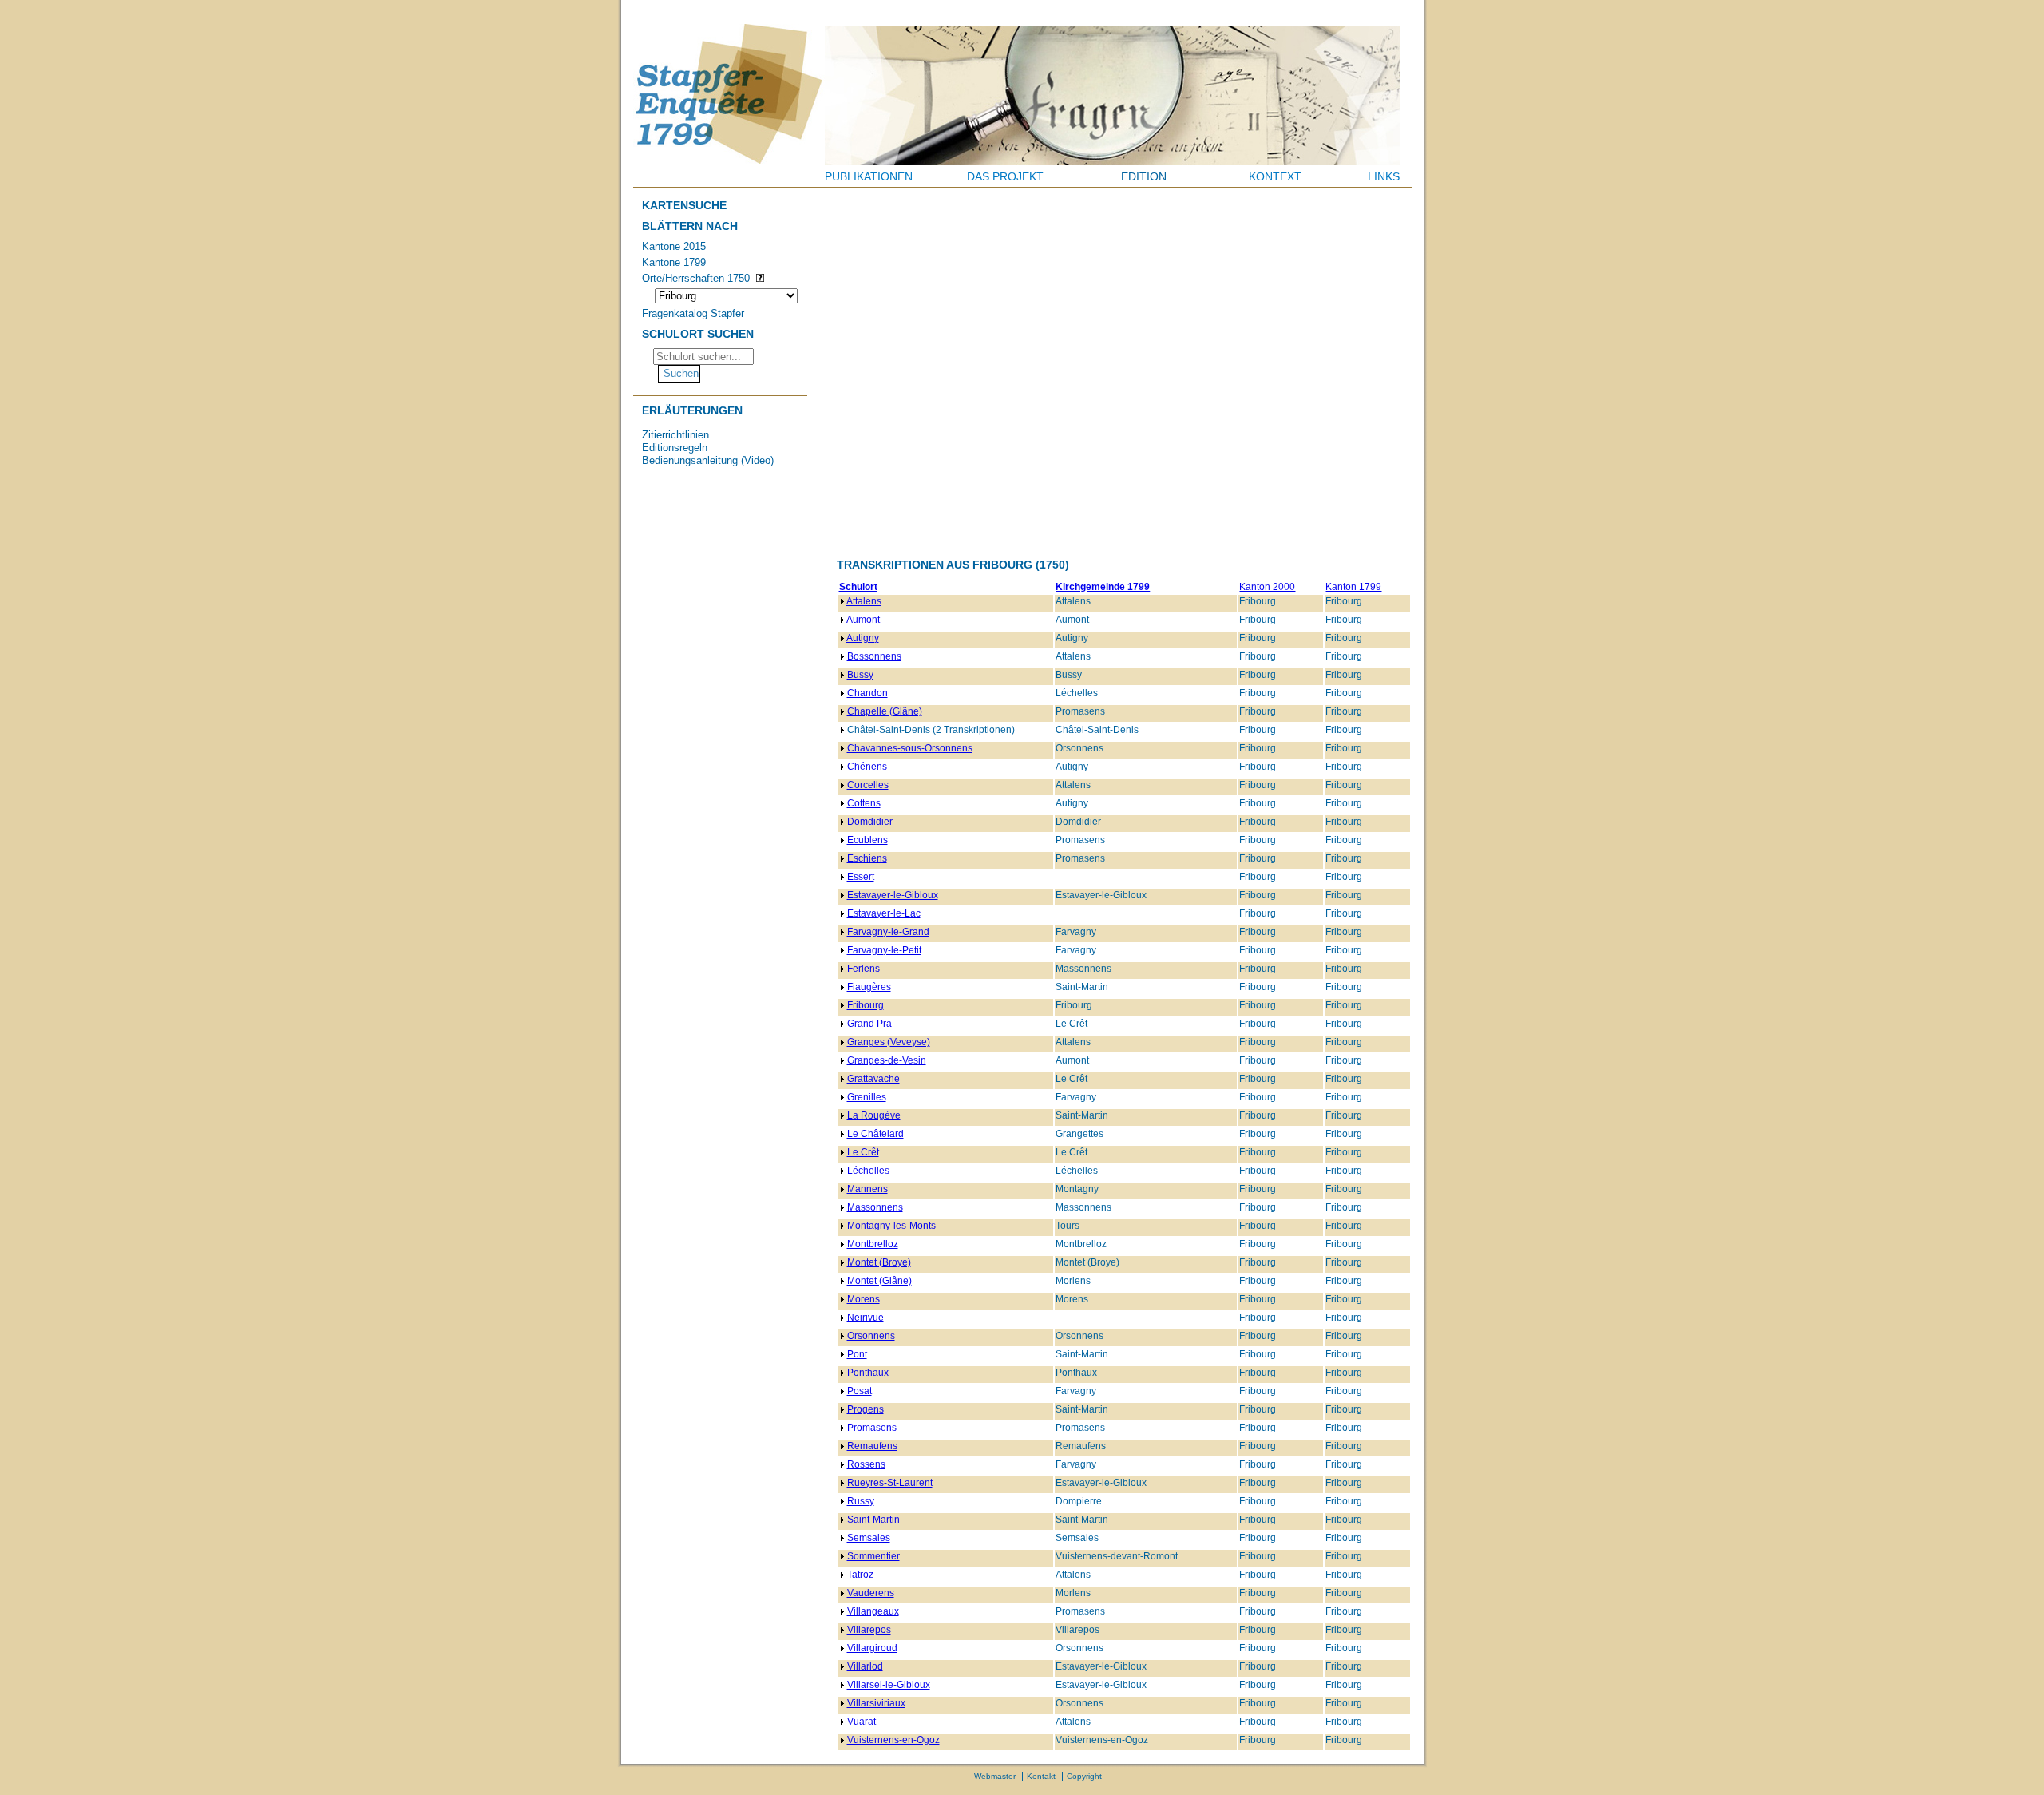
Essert (861, 877)
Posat (860, 1391)
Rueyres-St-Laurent (890, 1483)
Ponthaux (868, 1373)
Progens (866, 1409)
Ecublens (868, 840)
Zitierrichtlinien (675, 435)
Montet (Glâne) (879, 1281)
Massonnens (875, 1207)
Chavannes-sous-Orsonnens (910, 748)
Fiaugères (869, 987)
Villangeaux (873, 1611)
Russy (861, 1501)
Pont (857, 1354)
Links (1384, 176)
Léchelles (868, 1171)
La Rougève (874, 1115)
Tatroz (860, 1575)
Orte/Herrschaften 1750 (696, 278)
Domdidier (870, 822)
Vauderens (871, 1593)
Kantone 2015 (674, 246)
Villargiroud (872, 1648)
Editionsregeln (675, 448)
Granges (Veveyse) (889, 1042)
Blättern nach (690, 226)
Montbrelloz (873, 1244)
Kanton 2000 (1267, 587)
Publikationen (869, 176)
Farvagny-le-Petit (884, 950)
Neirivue (866, 1318)
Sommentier (873, 1556)
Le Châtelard (875, 1134)
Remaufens (872, 1446)
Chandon (868, 693)
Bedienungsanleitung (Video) (708, 460)
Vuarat (862, 1722)
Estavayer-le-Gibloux (893, 895)
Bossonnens (874, 656)
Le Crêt (863, 1152)
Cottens (864, 803)
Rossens (866, 1464)
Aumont (863, 620)
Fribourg (866, 1005)
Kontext (1275, 176)
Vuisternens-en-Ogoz (893, 1740)
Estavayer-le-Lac (884, 913)
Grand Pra (869, 1024)
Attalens (864, 601)
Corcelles (868, 785)
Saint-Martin (873, 1520)
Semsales (869, 1538)
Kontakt (1041, 1776)
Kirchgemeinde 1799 (1103, 587)
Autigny (863, 638)
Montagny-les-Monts (891, 1226)
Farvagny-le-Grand (888, 932)
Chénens (867, 767)
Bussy (860, 675)
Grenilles (867, 1097)
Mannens (868, 1189)
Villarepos (869, 1630)
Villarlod (865, 1666)
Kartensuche (684, 205)
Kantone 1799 (674, 262)
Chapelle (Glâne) (885, 711)
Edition (1144, 176)
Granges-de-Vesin (887, 1060)
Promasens (872, 1428)
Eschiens (867, 858)
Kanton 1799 (1353, 587)
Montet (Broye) (879, 1262)
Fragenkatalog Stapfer (693, 313)
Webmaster (995, 1776)
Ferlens (864, 969)
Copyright (1084, 1776)
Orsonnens (871, 1336)
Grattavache (873, 1079)
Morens (864, 1299)
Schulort (858, 587)
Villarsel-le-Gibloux (889, 1685)
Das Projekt (1005, 176)
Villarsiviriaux (876, 1703)
